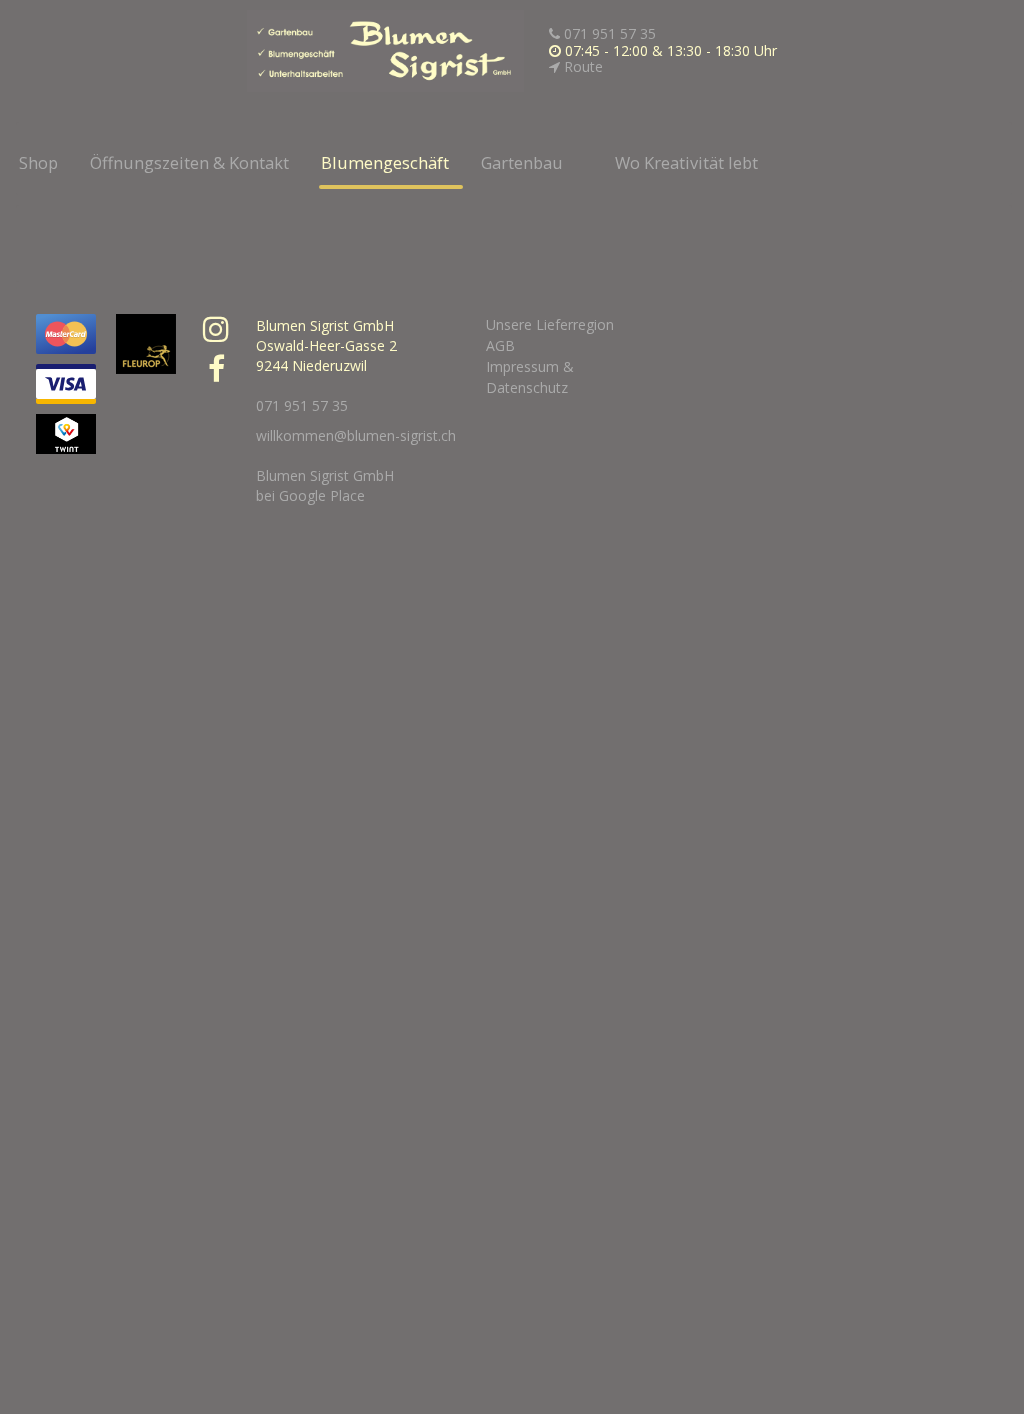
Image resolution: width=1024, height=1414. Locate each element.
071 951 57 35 (608, 33)
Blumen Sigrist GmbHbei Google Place (325, 485)
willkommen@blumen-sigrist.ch (356, 435)
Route (581, 66)
